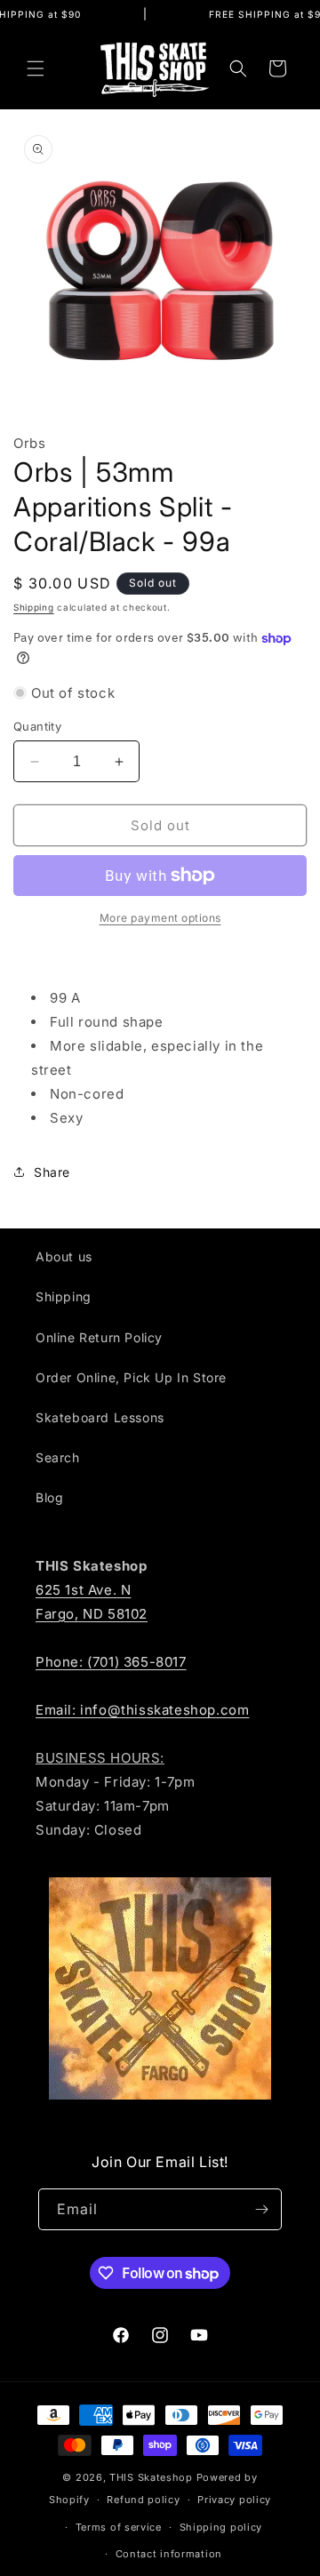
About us (64, 1256)
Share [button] (52, 1172)
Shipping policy (221, 2527)
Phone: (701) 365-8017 (111, 1662)
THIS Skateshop (151, 2477)
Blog (49, 1497)
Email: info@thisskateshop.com (142, 1710)
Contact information (169, 2554)
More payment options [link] (160, 918)
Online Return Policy (99, 1337)
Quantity (37, 726)
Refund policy (143, 2500)
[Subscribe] (261, 2209)
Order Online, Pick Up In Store (131, 1377)
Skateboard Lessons (100, 1417)
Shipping (34, 607)
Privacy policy (234, 2500)
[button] (36, 68)
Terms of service (119, 2527)
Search (58, 1457)
